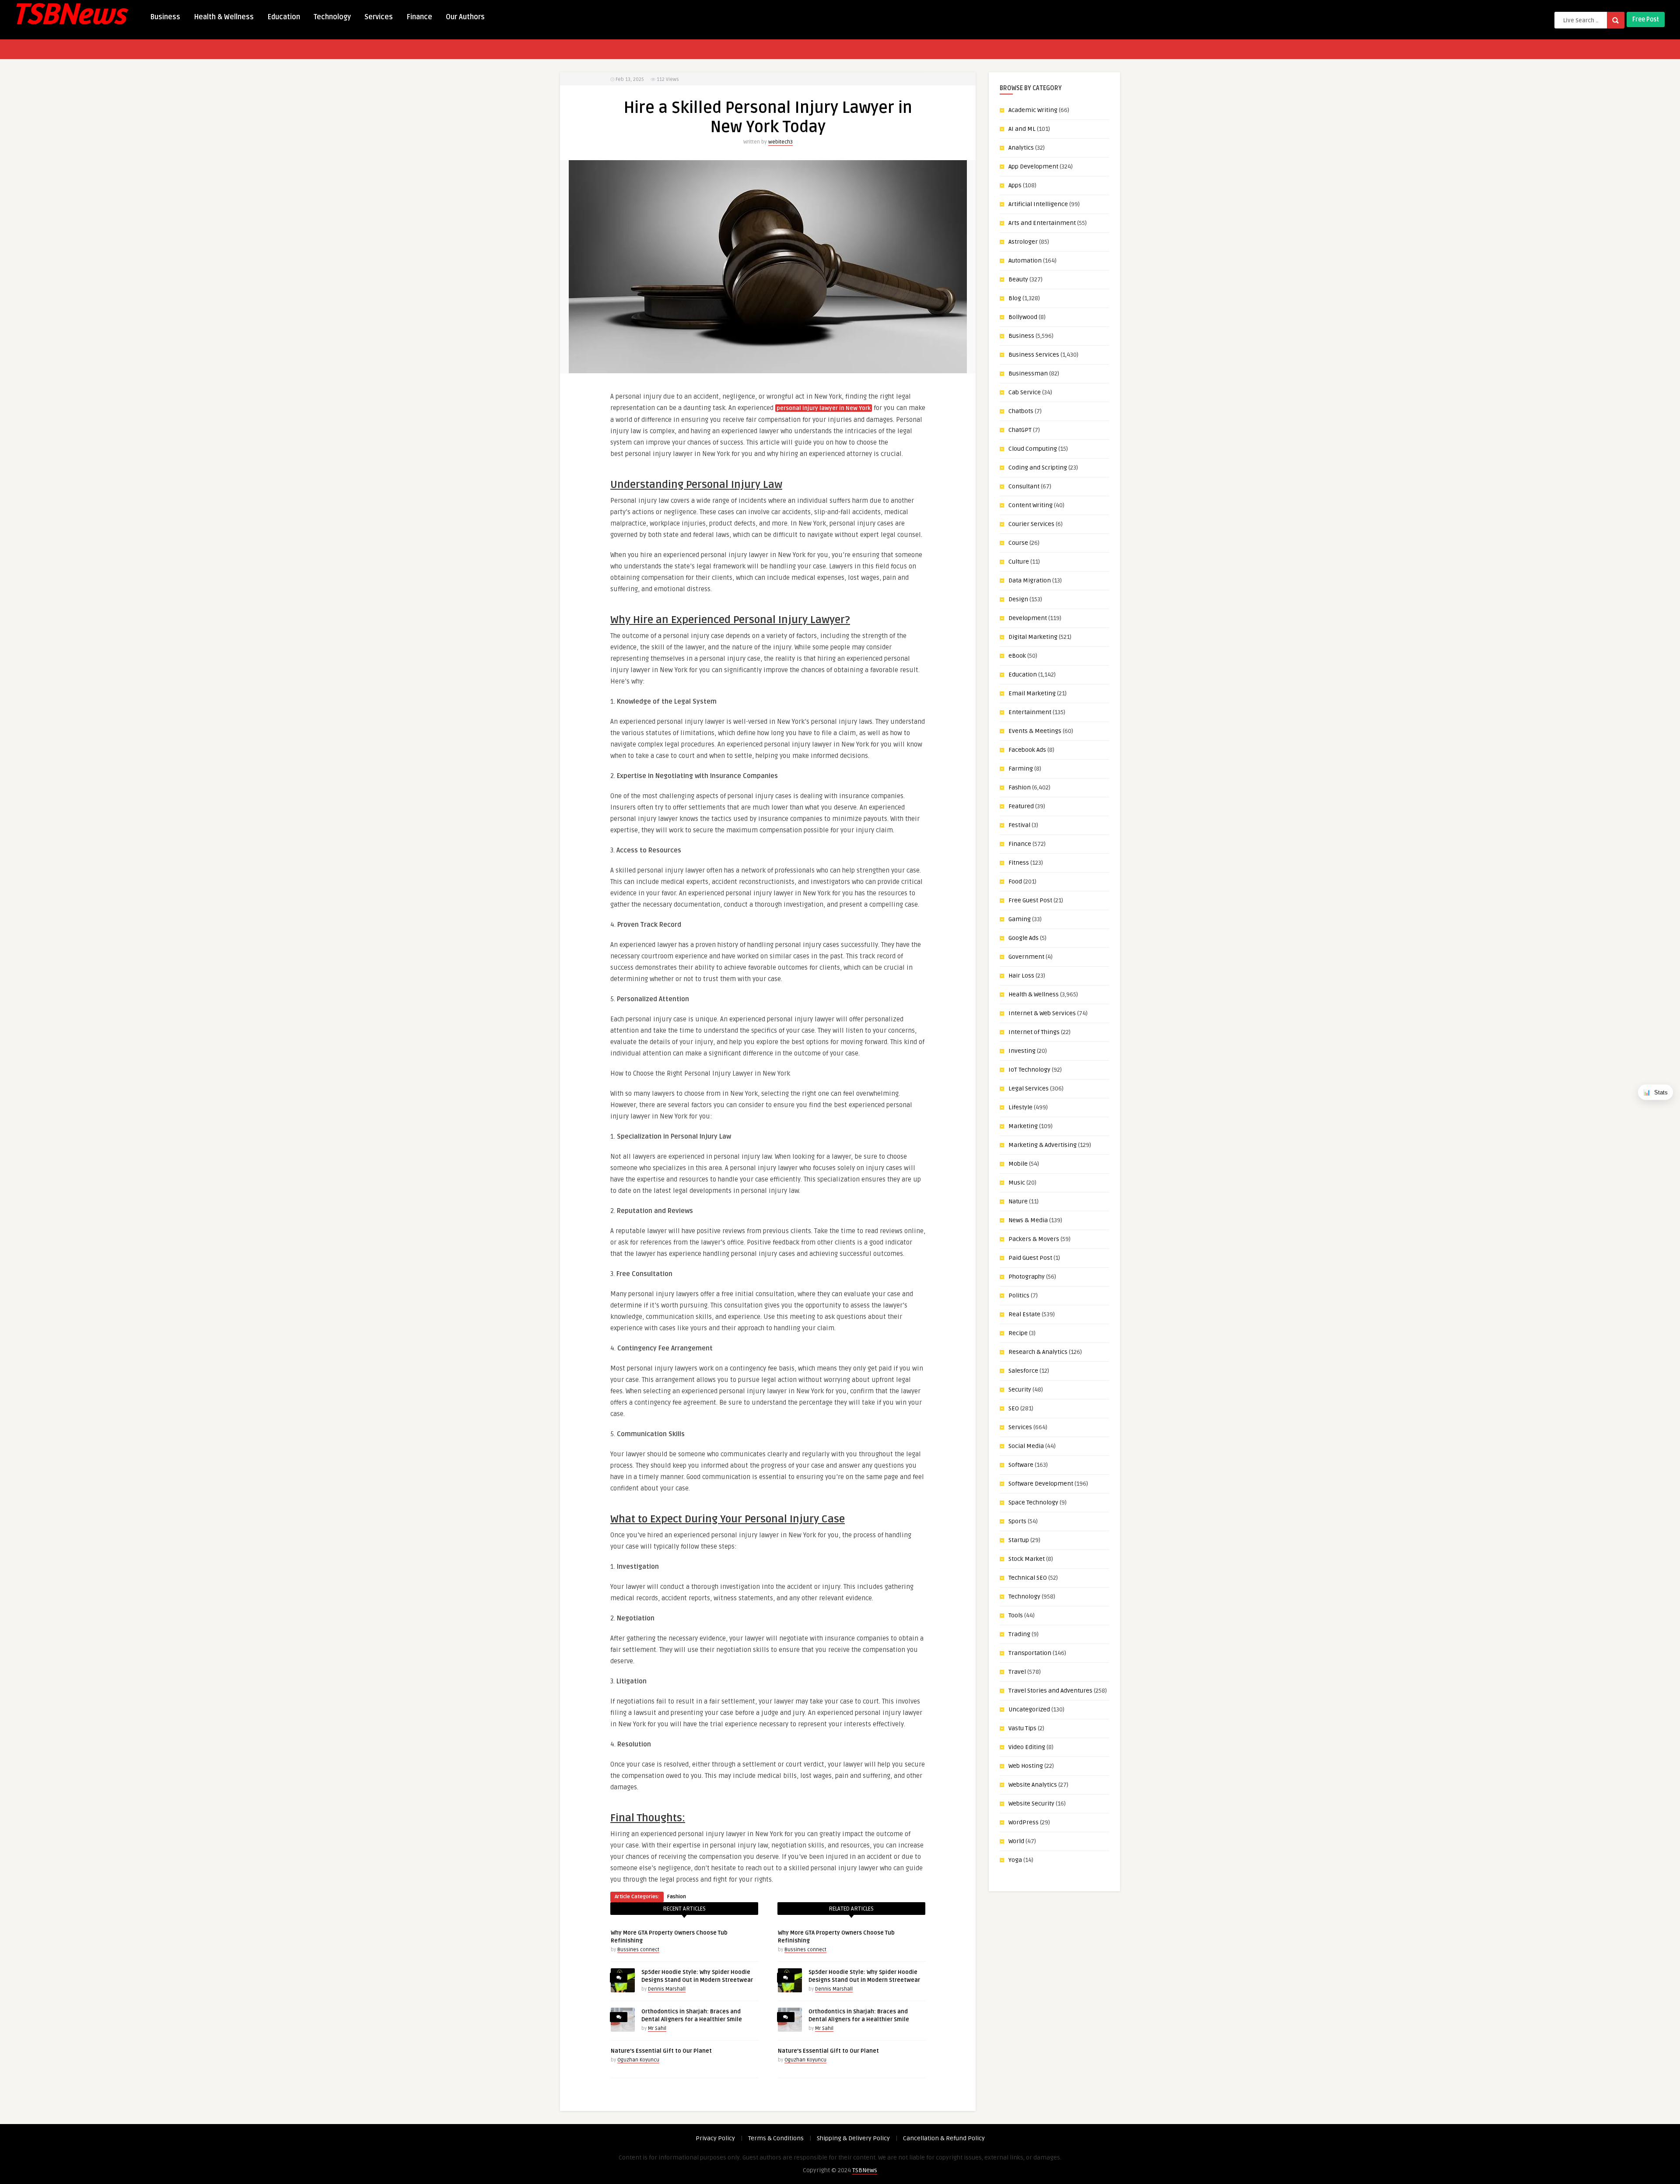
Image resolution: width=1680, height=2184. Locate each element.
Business (165, 17)
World (1016, 1841)
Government (1026, 957)
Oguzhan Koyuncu (638, 2060)
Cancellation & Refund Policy (944, 2138)
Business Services (1034, 355)
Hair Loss (1021, 976)
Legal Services (1029, 1088)
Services (379, 17)
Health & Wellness (224, 17)
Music (1017, 1183)
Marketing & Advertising (1043, 1145)
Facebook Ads (1027, 750)
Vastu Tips (1022, 1728)
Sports (1017, 1521)
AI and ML (1022, 129)
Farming (1021, 769)
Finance (419, 17)
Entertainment (1030, 712)
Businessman (1028, 373)
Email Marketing (1032, 693)
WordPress (1024, 1822)
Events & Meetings (1035, 731)
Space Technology (1033, 1502)
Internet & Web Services (1042, 1013)
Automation (1025, 261)
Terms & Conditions (776, 2138)
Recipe (1018, 1333)
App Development (1033, 167)
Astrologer (1023, 242)
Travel (1017, 1672)
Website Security (1031, 1804)
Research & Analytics (1038, 1352)
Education (284, 17)
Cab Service (1025, 392)
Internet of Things (1034, 1032)
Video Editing (1027, 1747)
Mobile (1018, 1164)
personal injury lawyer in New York (824, 408)
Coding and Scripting (1038, 468)
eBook (1017, 656)
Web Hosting (1026, 1766)
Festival (1019, 825)
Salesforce (1023, 1371)
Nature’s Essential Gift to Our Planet (661, 2051)
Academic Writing (1033, 110)
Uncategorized (1029, 1709)
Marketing (1023, 1126)
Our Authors (465, 17)
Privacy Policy (715, 2138)
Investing (1022, 1051)
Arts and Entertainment (1042, 223)
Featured (1021, 806)
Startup (1019, 1540)
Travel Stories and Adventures (1050, 1691)
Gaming (1020, 919)
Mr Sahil (657, 2028)
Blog (1015, 298)
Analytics (1021, 148)
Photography (1027, 1277)
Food (1015, 882)
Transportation (1030, 1653)
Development (1028, 618)
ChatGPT (1020, 430)
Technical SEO (1028, 1578)
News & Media (1028, 1220)
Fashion (677, 1897)
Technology (332, 17)
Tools (1016, 1615)
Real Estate (1024, 1314)
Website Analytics (1033, 1785)
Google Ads (1024, 938)
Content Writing (1031, 505)
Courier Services (1031, 524)
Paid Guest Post (1030, 1258)
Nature (1018, 1201)
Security (1020, 1390)
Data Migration (1030, 580)
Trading (1019, 1634)
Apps (1015, 185)
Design (1018, 599)
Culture (1019, 562)
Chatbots (1021, 411)
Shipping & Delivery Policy (853, 2138)
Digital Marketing (1033, 637)
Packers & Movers (1034, 1239)
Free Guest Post (1030, 900)
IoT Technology (1029, 1070)
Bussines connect (638, 1950)
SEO (1014, 1408)
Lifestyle (1020, 1107)
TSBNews (865, 2170)
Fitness (1019, 863)
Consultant (1024, 486)
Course (1018, 543)
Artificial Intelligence (1038, 204)
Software (1021, 1465)
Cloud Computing (1033, 449)
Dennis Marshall (667, 1989)
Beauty (1018, 279)
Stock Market (1027, 1559)
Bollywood (1023, 317)
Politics (1019, 1295)
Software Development (1041, 1484)
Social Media (1026, 1446)
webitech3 (780, 142)
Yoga (1015, 1860)
